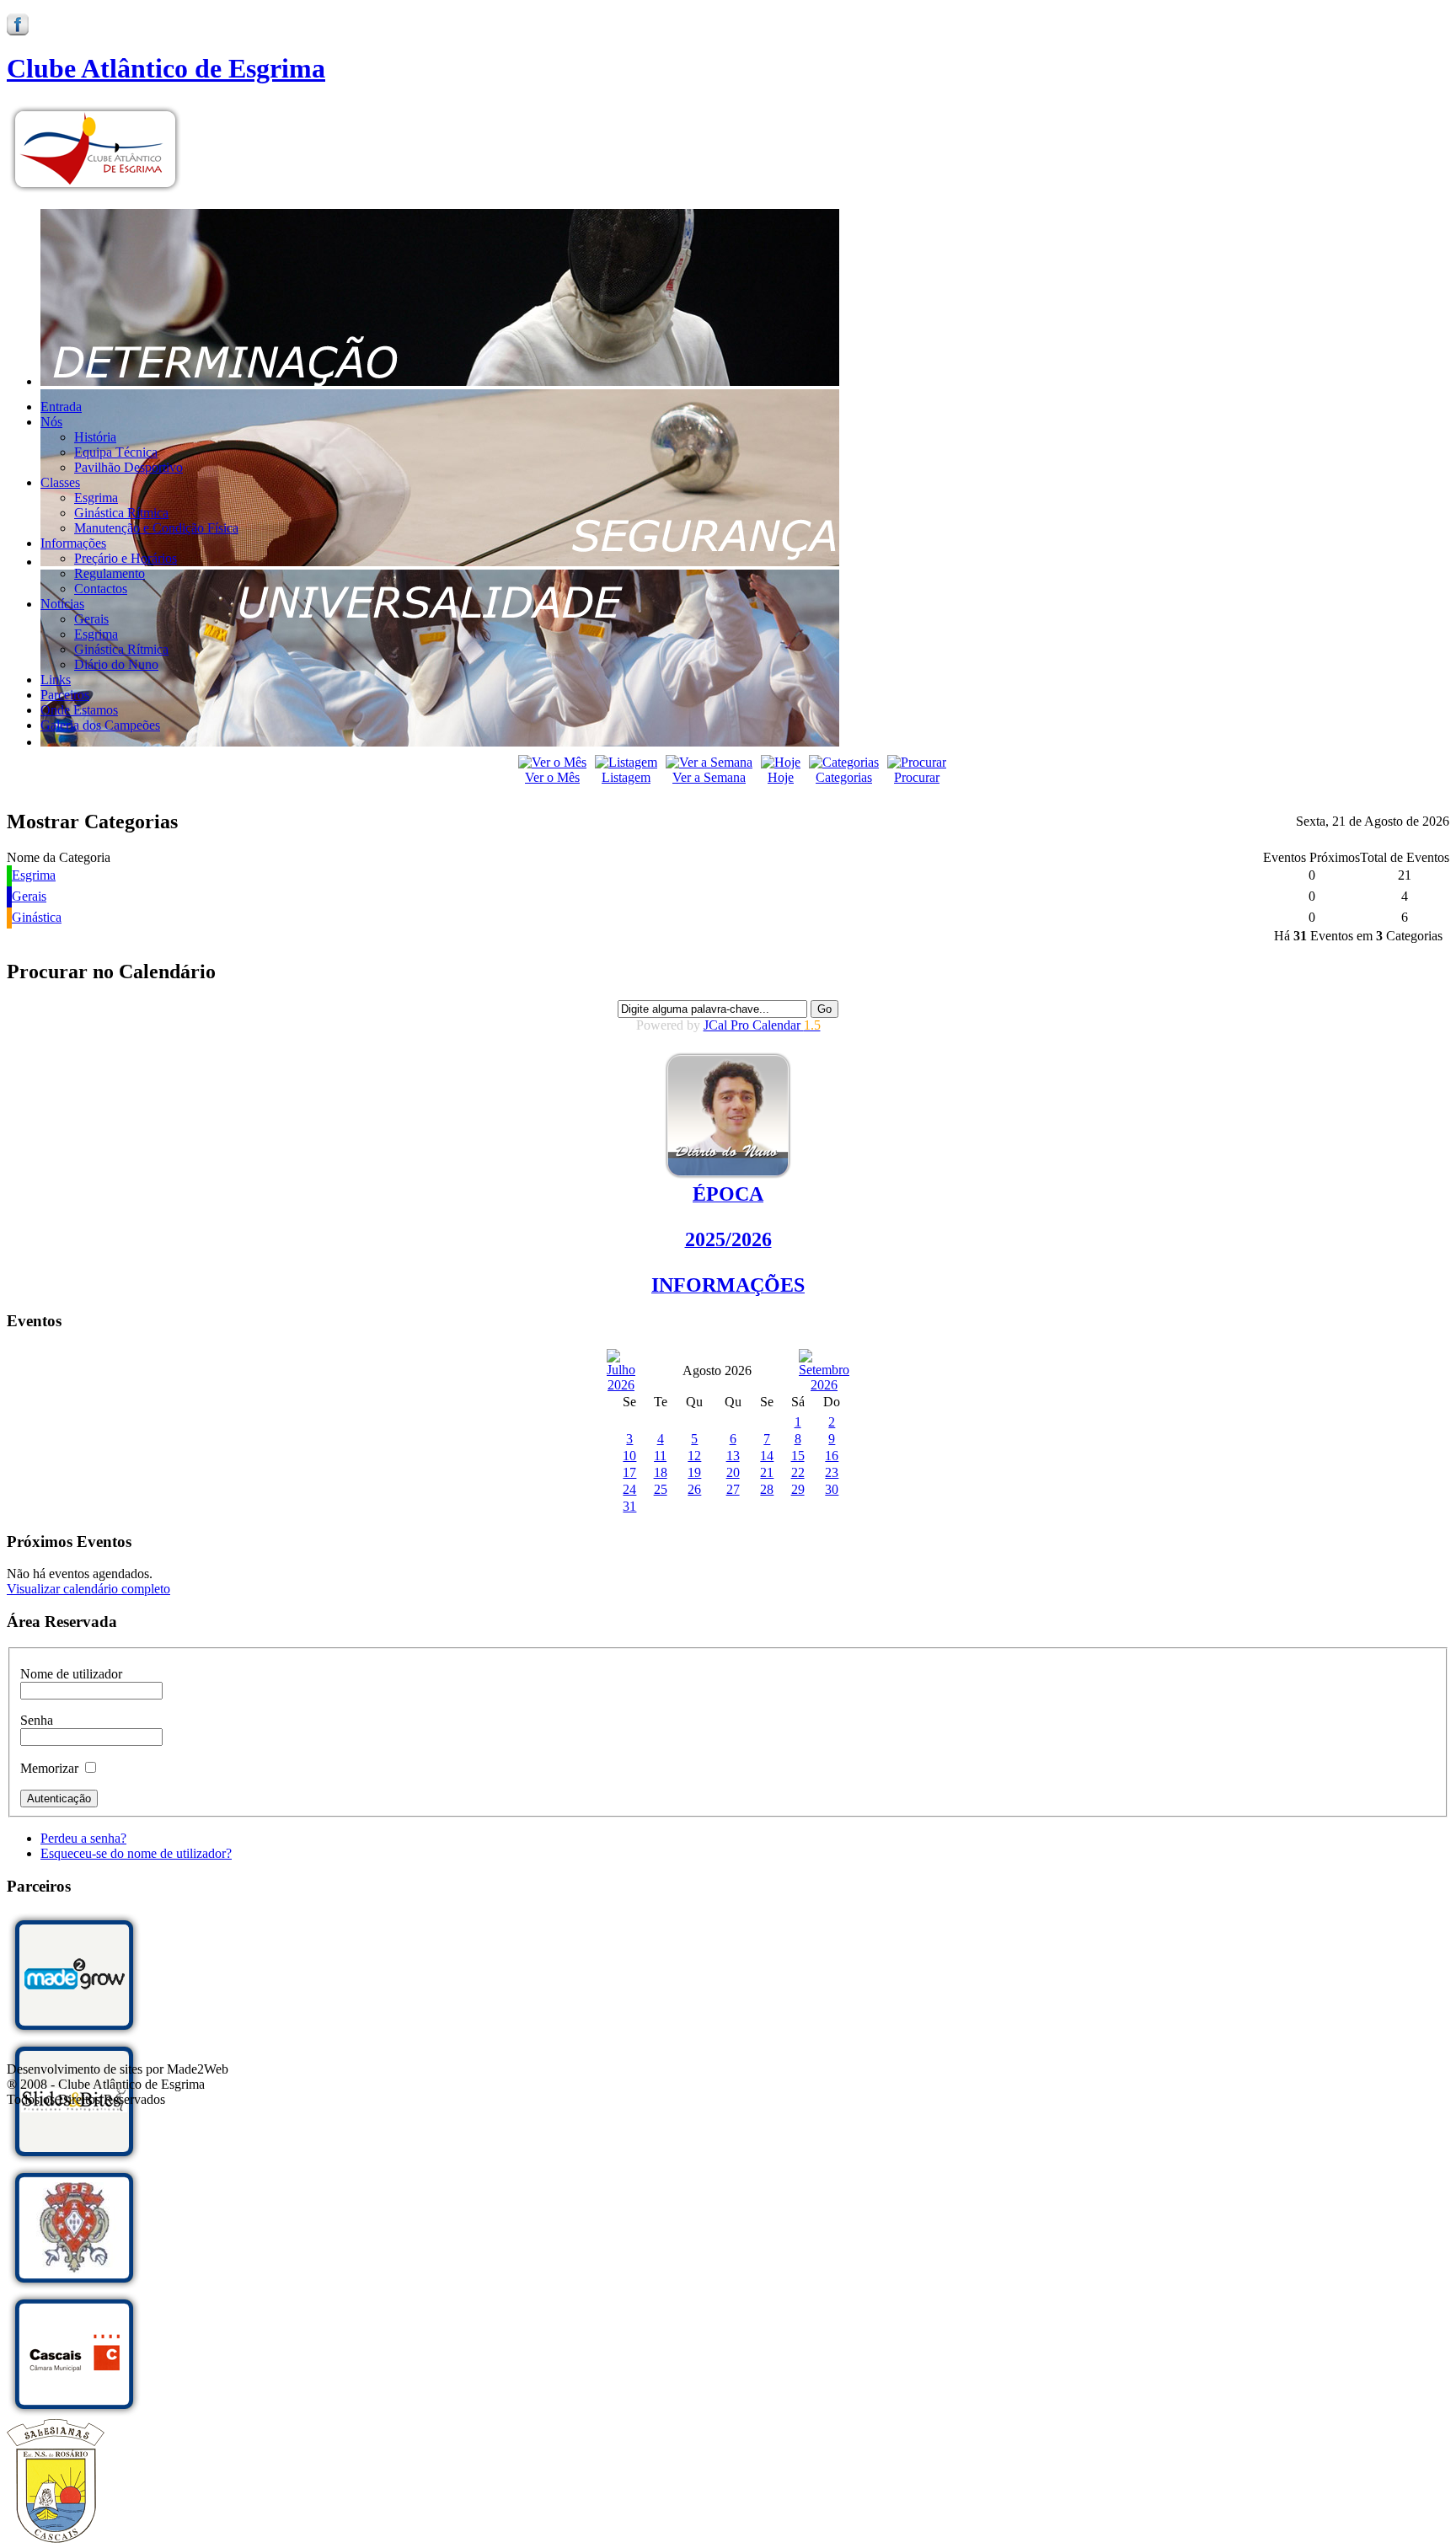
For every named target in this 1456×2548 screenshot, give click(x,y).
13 (733, 1456)
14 (767, 1456)
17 (629, 1472)
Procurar (917, 777)
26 (694, 1489)
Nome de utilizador (71, 1674)
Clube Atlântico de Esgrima (166, 68)
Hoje (781, 777)
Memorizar (49, 1768)
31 (629, 1506)
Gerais (29, 896)
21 (767, 1472)
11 (660, 1456)
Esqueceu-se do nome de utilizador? (136, 1853)
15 (798, 1456)
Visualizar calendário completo (88, 1589)
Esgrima (34, 875)
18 (661, 1472)
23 (832, 1472)
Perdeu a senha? (83, 1838)
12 (694, 1456)
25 (661, 1489)
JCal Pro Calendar (762, 1025)
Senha (37, 1720)
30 (832, 1489)
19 (694, 1472)
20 (733, 1472)
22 (798, 1472)
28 (767, 1489)
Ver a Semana (709, 777)
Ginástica (37, 917)
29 (798, 1489)
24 (629, 1489)
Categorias (844, 777)
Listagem (626, 777)
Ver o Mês (552, 777)
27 (733, 1489)
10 (629, 1456)
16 (832, 1456)
